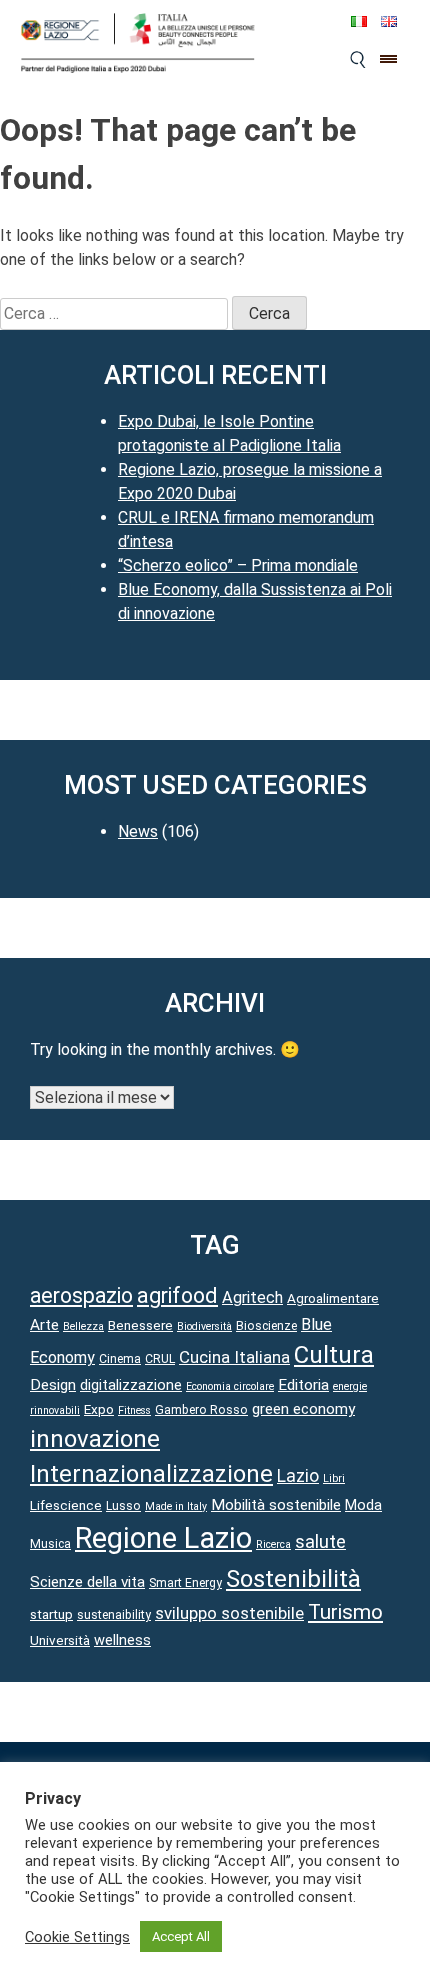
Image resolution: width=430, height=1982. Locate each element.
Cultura (334, 1355)
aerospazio (81, 1295)
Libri (334, 1478)
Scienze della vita (87, 1582)
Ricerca (273, 1544)
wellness (122, 1640)
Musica (50, 1544)
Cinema (120, 1359)
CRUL (160, 1359)
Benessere (140, 1325)
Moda (363, 1505)
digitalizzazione (131, 1385)
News (138, 831)
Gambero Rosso (201, 1410)
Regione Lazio (163, 1538)
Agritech (252, 1297)
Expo (99, 1409)
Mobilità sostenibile (276, 1505)
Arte (44, 1325)
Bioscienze (266, 1326)
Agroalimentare (333, 1298)
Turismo (345, 1612)
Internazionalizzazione (151, 1474)
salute (320, 1542)
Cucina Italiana (234, 1357)
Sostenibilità (293, 1579)
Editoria (303, 1385)
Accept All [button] (181, 1936)
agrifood (177, 1295)
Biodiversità (204, 1326)
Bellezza (83, 1326)
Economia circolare (230, 1386)
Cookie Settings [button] (77, 1937)
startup (51, 1614)
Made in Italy (176, 1506)
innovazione (95, 1439)
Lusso (123, 1506)
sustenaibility (114, 1615)
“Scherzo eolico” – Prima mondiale (238, 565)
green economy (303, 1409)
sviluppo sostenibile (229, 1613)
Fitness (134, 1410)
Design (53, 1385)
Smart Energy (185, 1583)
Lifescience (66, 1505)
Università (60, 1640)
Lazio (298, 1476)
